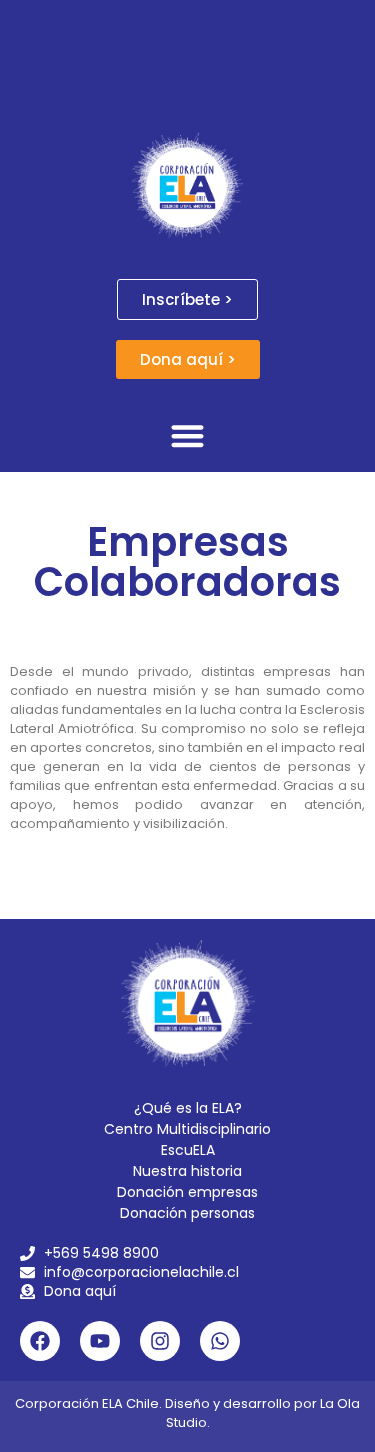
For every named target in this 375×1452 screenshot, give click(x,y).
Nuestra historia (187, 1171)
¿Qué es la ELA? (188, 1108)
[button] (187, 435)
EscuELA (188, 1150)
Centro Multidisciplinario (187, 1129)
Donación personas (187, 1213)
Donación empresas (187, 1192)
